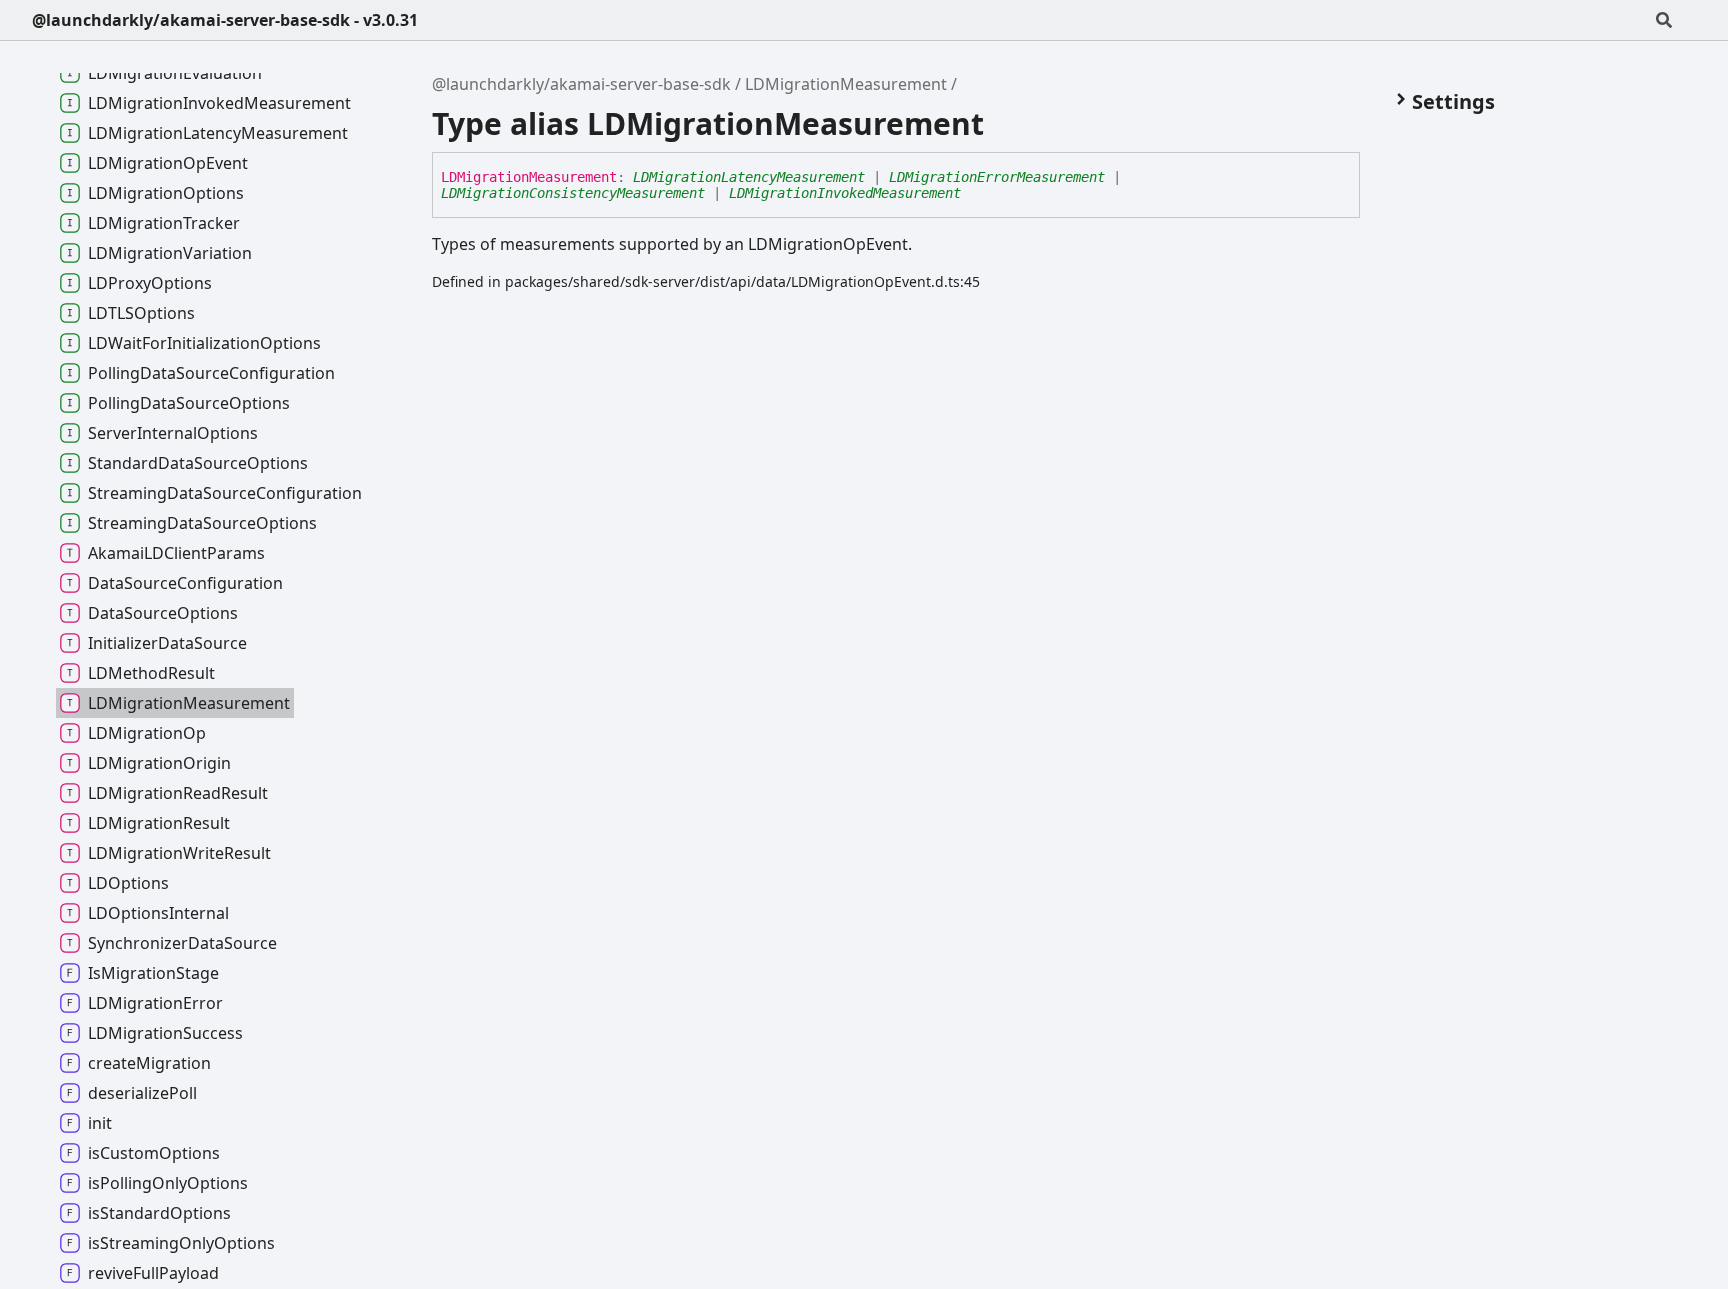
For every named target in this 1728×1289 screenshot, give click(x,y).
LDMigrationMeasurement (846, 84)
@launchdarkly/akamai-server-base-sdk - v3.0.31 (225, 20)
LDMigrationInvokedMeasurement (845, 193)
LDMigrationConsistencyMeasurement (573, 193)
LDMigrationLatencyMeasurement (749, 177)
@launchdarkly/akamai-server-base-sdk (581, 84)
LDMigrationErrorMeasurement (997, 177)
